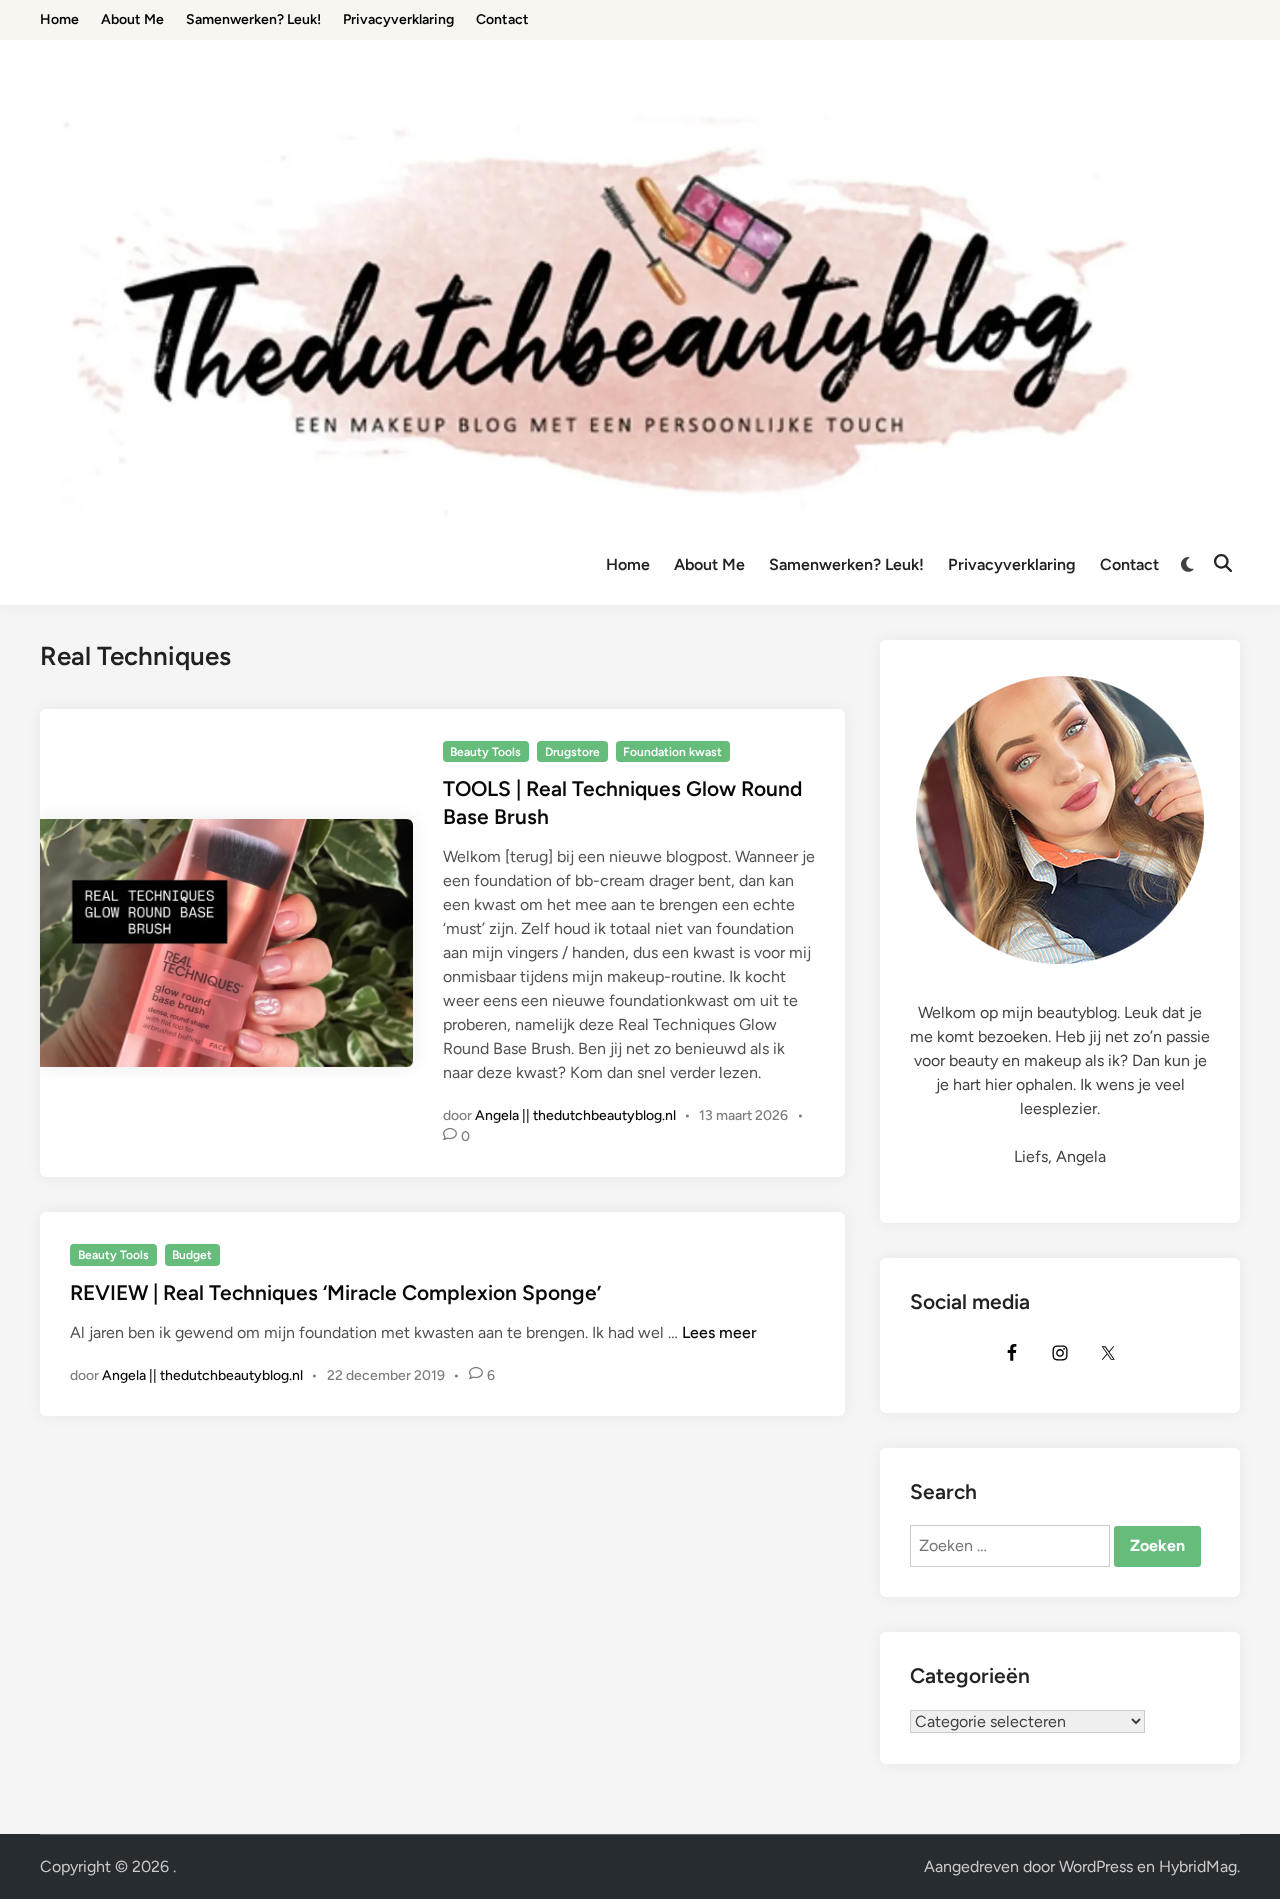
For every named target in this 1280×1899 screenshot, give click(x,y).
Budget (192, 1255)
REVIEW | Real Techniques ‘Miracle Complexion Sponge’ (335, 1292)
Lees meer (719, 1332)
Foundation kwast (672, 752)
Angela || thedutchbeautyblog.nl (575, 1115)
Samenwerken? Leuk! (846, 564)
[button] (1237, 28)
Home (628, 564)
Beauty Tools (485, 752)
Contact (1129, 564)
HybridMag (1198, 1866)
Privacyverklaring (1012, 564)
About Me (709, 564)
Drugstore (572, 752)
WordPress (1096, 1866)
